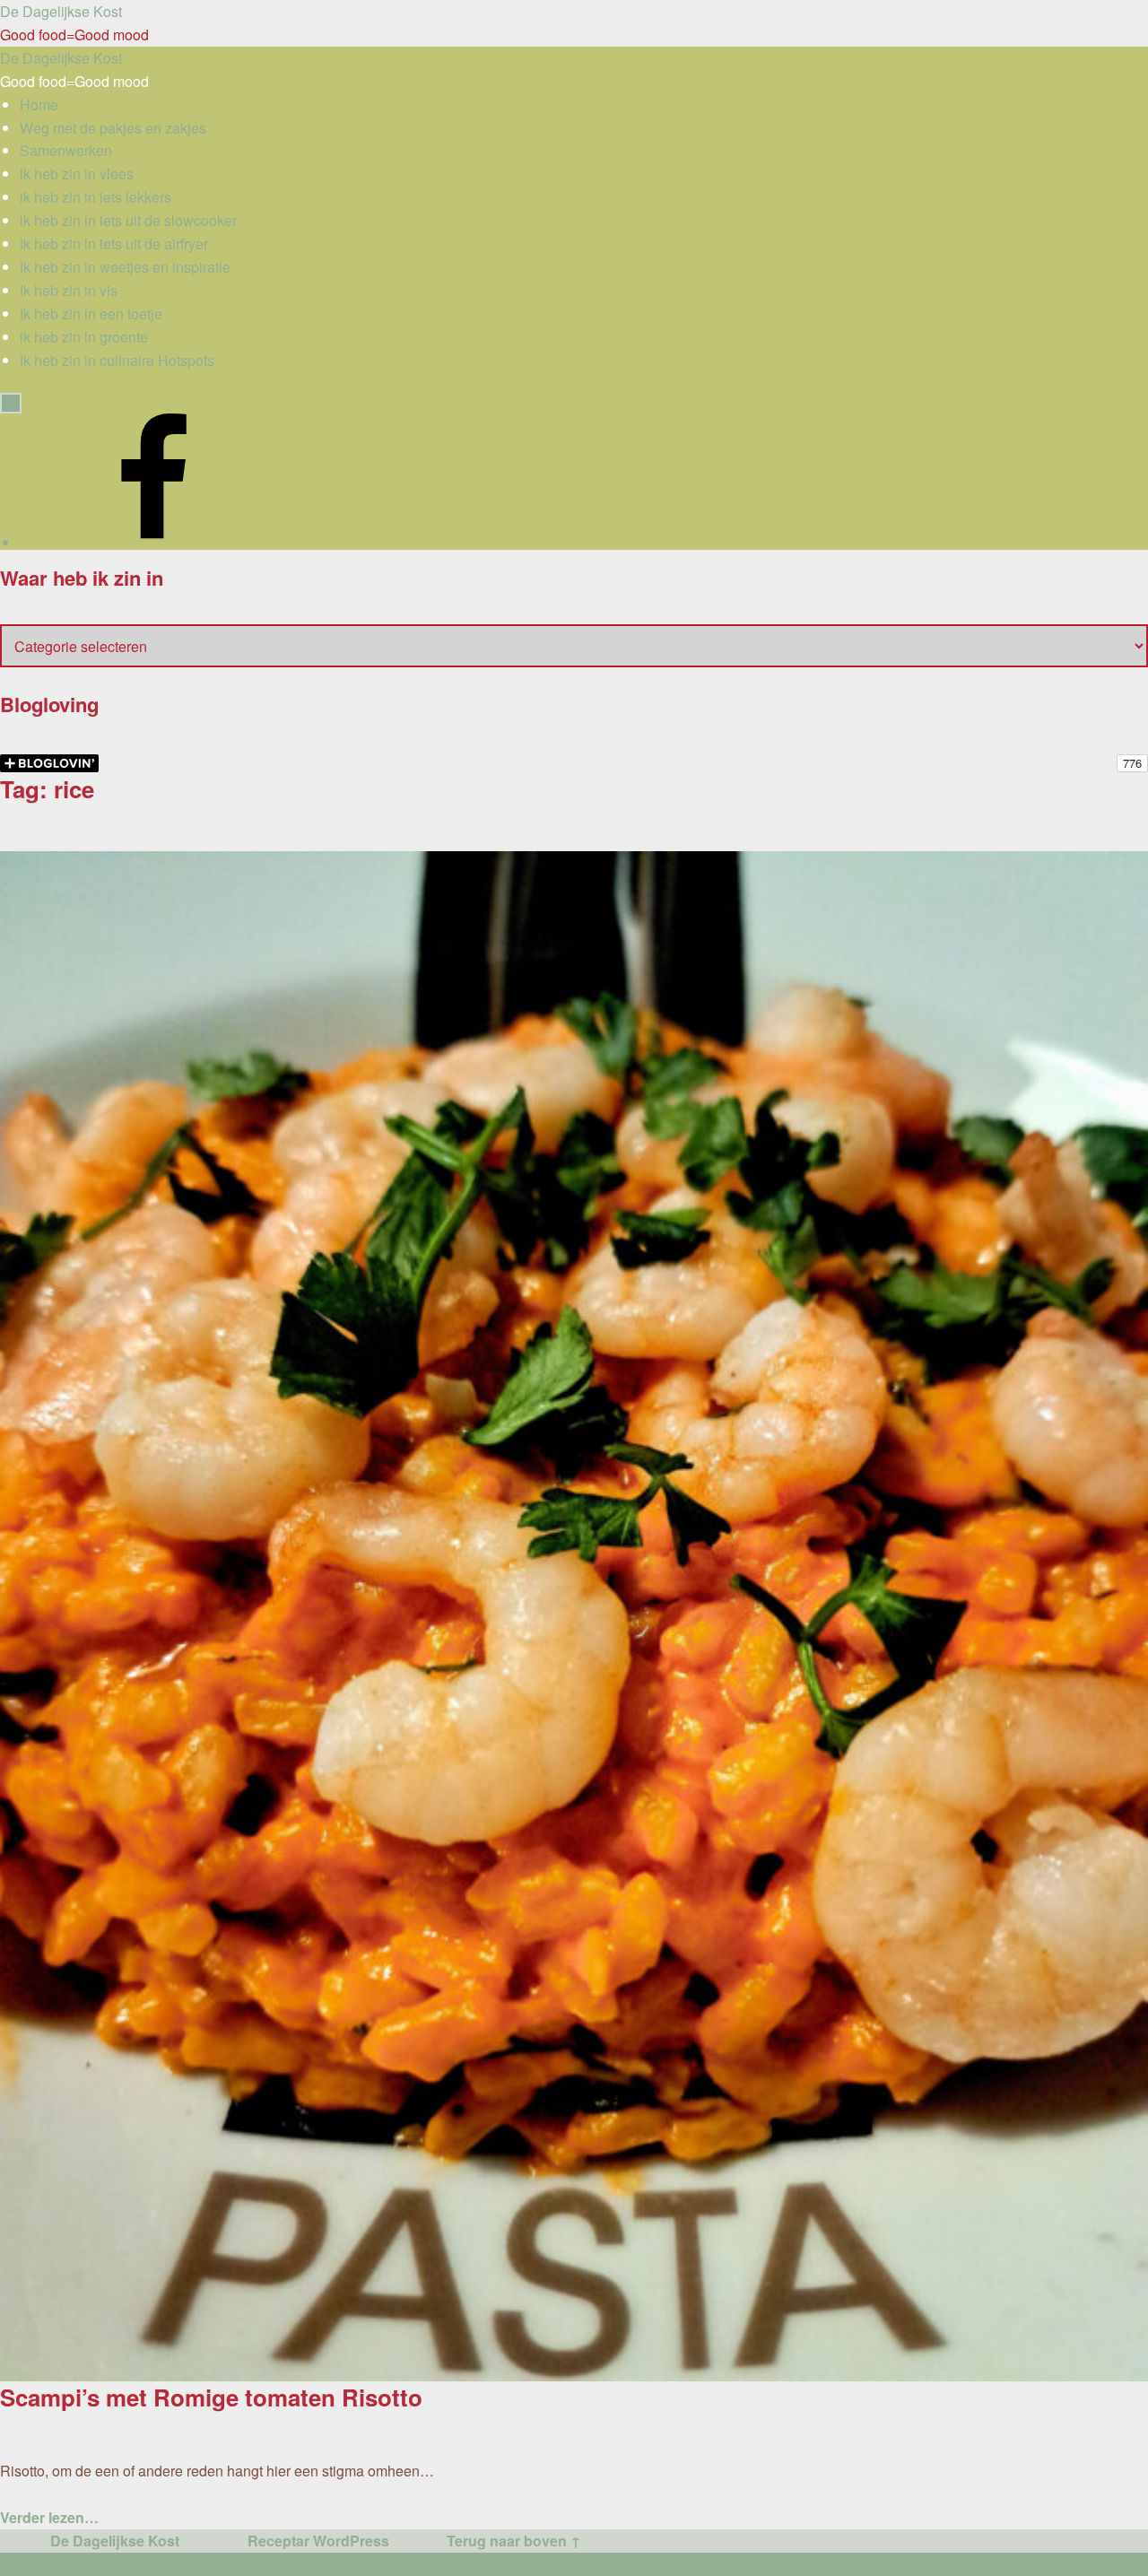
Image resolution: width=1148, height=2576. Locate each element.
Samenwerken (66, 150)
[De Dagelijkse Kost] (154, 542)
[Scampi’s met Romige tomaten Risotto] (574, 862)
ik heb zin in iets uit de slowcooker (128, 220)
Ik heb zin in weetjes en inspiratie (125, 267)
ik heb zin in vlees (77, 174)
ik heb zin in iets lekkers (96, 197)
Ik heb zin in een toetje (91, 313)
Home (39, 104)
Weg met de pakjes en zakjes (113, 128)
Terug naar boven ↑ (514, 2541)
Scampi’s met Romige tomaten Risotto (211, 2397)
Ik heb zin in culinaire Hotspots (117, 360)
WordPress (351, 2541)
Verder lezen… (49, 2517)
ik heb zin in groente (84, 337)
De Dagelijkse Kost (115, 2541)
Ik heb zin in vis (69, 290)
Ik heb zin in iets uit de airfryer (114, 244)
